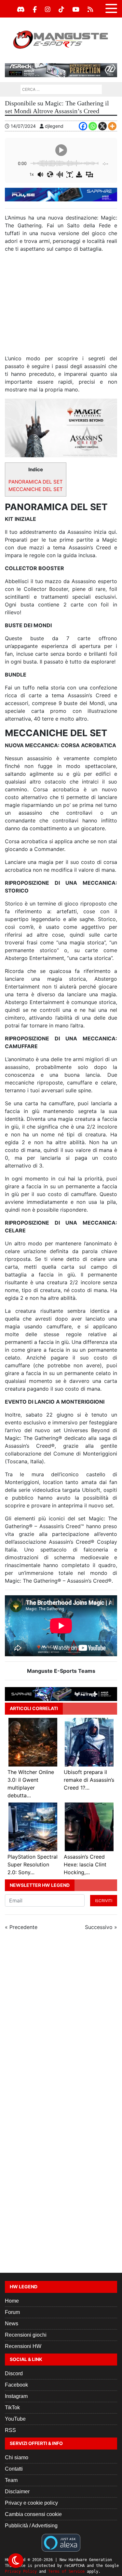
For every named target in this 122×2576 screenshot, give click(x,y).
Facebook (16, 2385)
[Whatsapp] (93, 126)
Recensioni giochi (26, 2335)
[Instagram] (48, 9)
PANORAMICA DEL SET (36, 482)
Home (12, 2301)
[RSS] (90, 9)
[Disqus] (61, 2022)
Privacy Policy (21, 2571)
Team (11, 2480)
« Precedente (21, 1927)
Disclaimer (17, 2492)
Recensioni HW (23, 2346)
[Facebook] (35, 9)
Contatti (14, 2469)
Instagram (16, 2396)
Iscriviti (104, 1901)
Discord (14, 2373)
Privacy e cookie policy (31, 2503)
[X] (102, 126)
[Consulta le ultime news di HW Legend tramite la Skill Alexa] (61, 2542)
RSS (10, 2430)
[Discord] (21, 9)
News (12, 2324)
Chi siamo (17, 2457)
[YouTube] (76, 9)
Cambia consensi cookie (33, 2514)
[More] (112, 126)
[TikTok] (61, 9)
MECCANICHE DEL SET (36, 489)
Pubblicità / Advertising (31, 2526)
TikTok (12, 2408)
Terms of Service (66, 2571)
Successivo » (101, 1927)
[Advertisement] (61, 306)
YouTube (15, 2419)
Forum (12, 2312)
